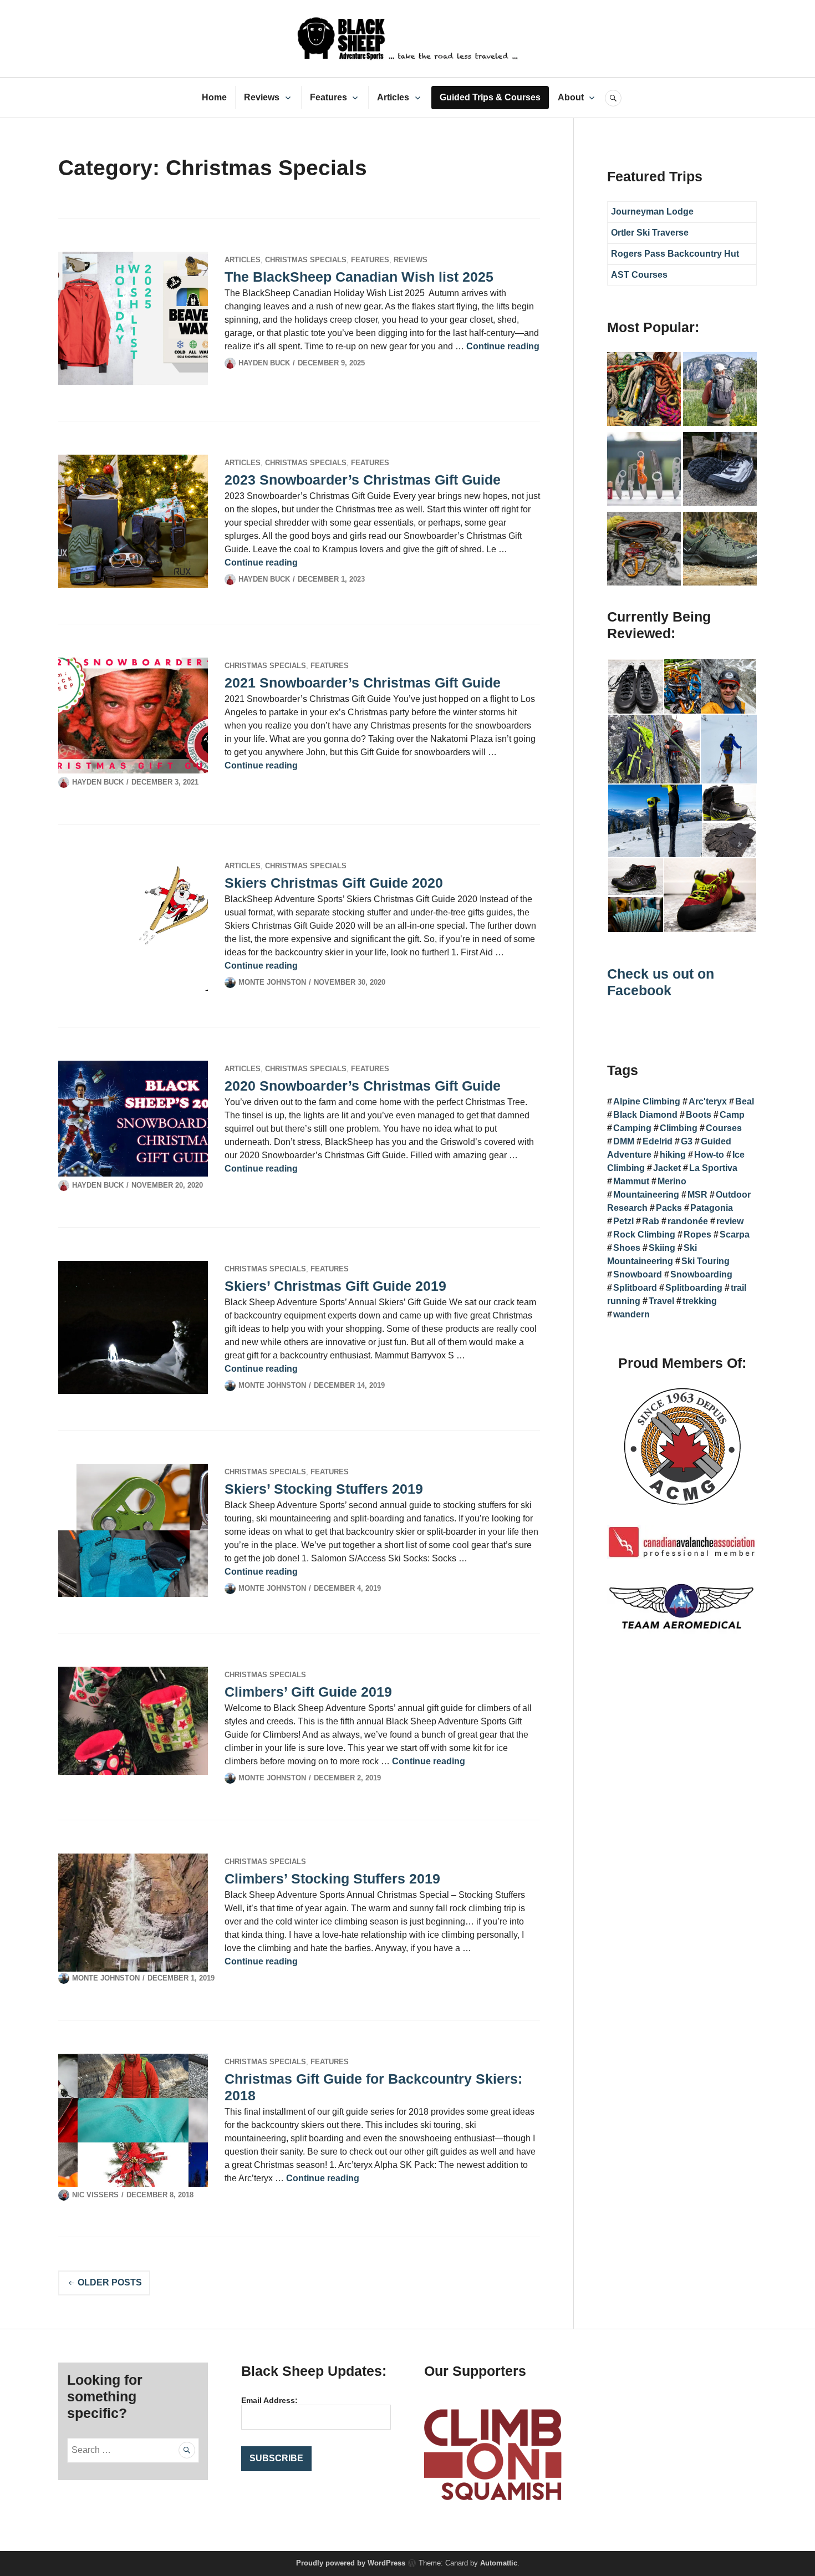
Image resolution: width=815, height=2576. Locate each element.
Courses (724, 1128)
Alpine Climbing (647, 1101)
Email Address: (269, 2400)
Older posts (110, 2282)
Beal (745, 1101)
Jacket (667, 1168)
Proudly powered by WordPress (351, 2563)
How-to (709, 1155)
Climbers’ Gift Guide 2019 (308, 1692)
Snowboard (638, 1274)
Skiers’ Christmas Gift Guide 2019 (335, 1286)
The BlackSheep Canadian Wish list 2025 (359, 277)
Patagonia (712, 1208)
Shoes (627, 1248)
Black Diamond (645, 1115)
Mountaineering (646, 1195)
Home (214, 97)
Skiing (662, 1248)
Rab (651, 1221)
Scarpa (735, 1234)
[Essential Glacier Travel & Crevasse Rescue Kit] (644, 551)
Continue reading (503, 346)
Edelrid (658, 1141)
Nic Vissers (95, 2195)
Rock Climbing (644, 1234)
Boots (699, 1115)
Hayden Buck (264, 363)
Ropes (697, 1234)
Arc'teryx (708, 1101)
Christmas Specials (306, 260)
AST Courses (639, 275)
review (730, 1221)
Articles (393, 97)
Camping (632, 1128)
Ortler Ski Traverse (650, 233)
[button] (635, 687)
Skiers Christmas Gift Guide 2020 (334, 883)
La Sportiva (713, 1168)
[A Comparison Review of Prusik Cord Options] (644, 391)
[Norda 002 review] (720, 471)
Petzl (623, 1221)
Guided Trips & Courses (490, 97)
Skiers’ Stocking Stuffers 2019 (324, 1489)
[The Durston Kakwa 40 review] (720, 391)
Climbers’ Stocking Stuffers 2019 (332, 1878)
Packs (669, 1208)
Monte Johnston (272, 982)
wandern (631, 1314)
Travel (661, 1301)
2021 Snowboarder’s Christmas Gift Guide (363, 683)
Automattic (499, 2563)
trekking (700, 1301)
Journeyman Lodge (652, 212)
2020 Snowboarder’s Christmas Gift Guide (363, 1086)
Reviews (262, 97)
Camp (732, 1115)
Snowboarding (701, 1274)
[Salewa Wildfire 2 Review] (720, 551)
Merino (672, 1181)
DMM (624, 1141)
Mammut (631, 1181)
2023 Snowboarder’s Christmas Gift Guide (363, 480)
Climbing (679, 1128)
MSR (697, 1195)
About (571, 97)
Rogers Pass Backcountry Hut (675, 254)
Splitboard (635, 1288)
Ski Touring (706, 1261)
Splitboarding (694, 1288)
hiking (673, 1155)
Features (328, 97)
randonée (688, 1221)
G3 (687, 1141)
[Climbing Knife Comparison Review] (644, 471)
